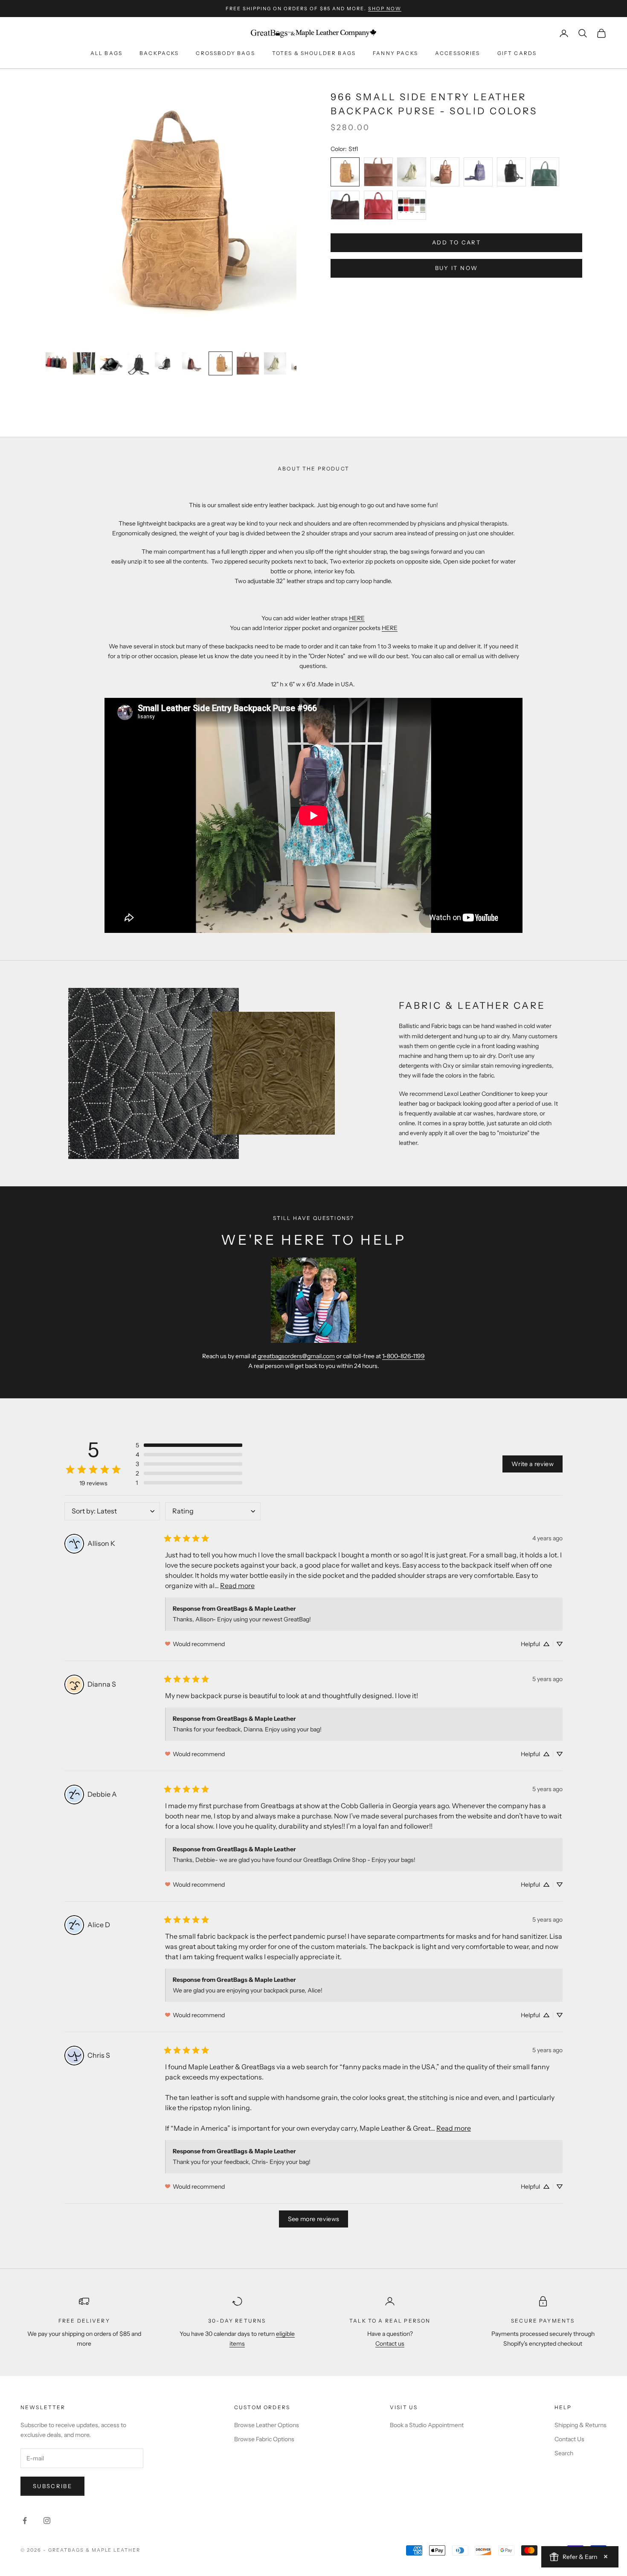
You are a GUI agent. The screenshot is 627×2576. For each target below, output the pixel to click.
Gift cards (517, 53)
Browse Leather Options (267, 2425)
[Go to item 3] (111, 363)
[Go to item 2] (84, 363)
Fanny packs (395, 53)
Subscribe (52, 2486)
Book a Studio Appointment (427, 2425)
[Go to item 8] (248, 363)
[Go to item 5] (166, 363)
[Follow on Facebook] (25, 2521)
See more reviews (314, 2219)
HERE (357, 618)
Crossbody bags (225, 53)
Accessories (458, 53)
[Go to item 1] (57, 362)
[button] (189, 1445)
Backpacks (159, 53)
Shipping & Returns (581, 2425)
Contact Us (569, 2439)
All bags (106, 53)
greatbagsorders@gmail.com (296, 1356)
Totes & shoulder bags (314, 53)
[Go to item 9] (275, 363)
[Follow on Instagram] (47, 2521)
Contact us (390, 2344)
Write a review (533, 1464)
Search (564, 2453)
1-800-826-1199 (403, 1356)
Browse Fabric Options (264, 2439)
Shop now (385, 9)
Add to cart (456, 243)
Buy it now (456, 268)
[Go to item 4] (139, 363)
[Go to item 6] (193, 363)
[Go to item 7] (221, 363)
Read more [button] (237, 1586)
